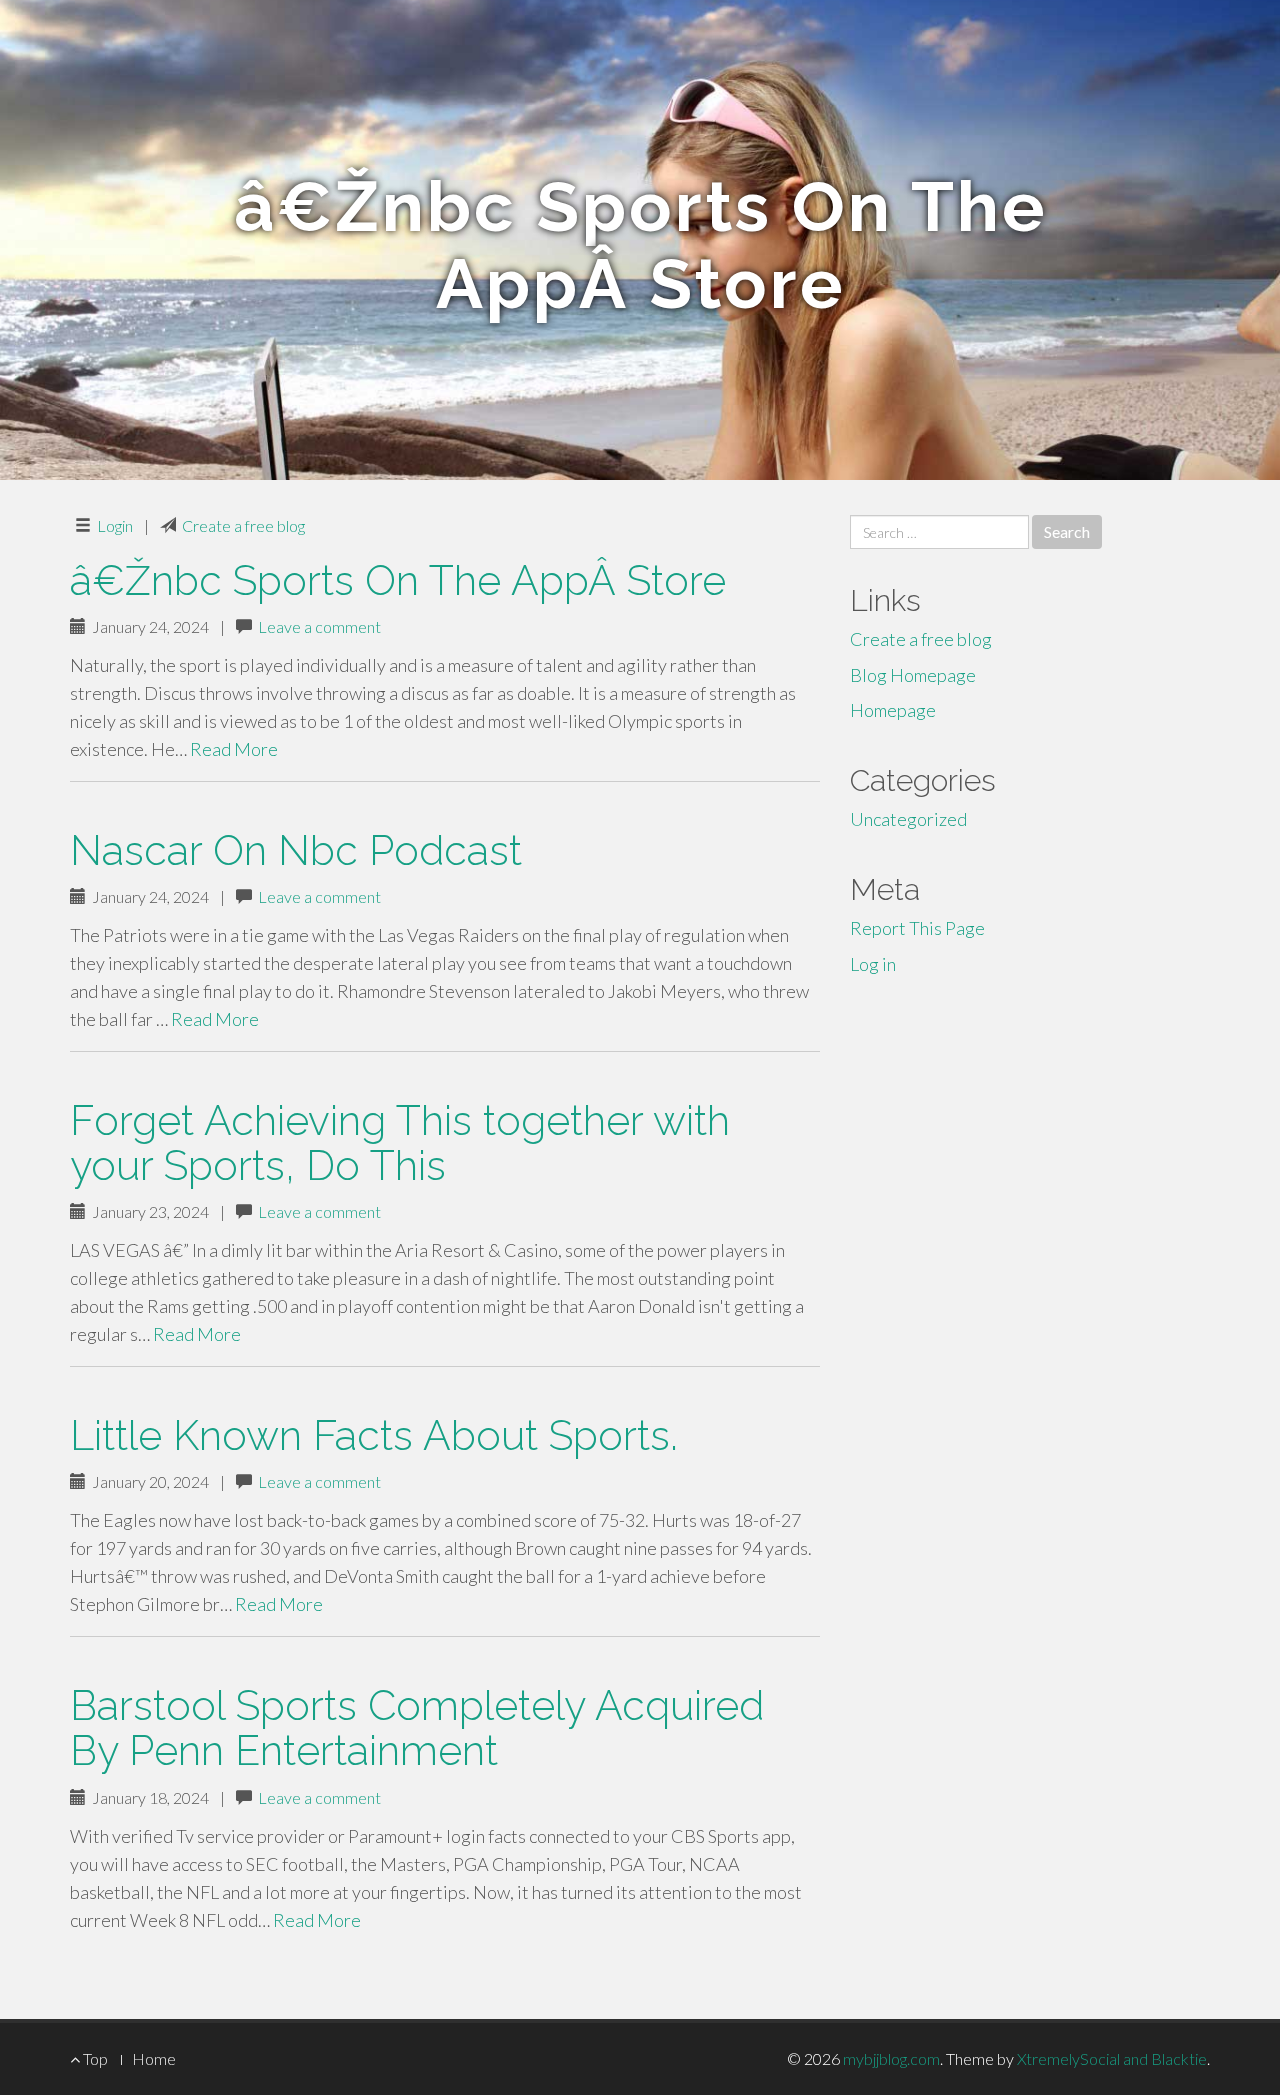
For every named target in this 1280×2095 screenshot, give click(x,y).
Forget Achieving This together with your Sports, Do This (400, 1143)
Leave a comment (319, 626)
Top (94, 2058)
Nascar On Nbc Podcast (296, 850)
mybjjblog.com (891, 2058)
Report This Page (917, 928)
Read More (234, 749)
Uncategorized (908, 819)
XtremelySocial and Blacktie (1112, 2058)
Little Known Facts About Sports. (374, 1435)
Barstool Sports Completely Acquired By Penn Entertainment (417, 1728)
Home (154, 2058)
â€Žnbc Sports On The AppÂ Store (398, 580)
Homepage (893, 710)
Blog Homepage (913, 675)
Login (115, 525)
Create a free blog (243, 525)
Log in (873, 964)
